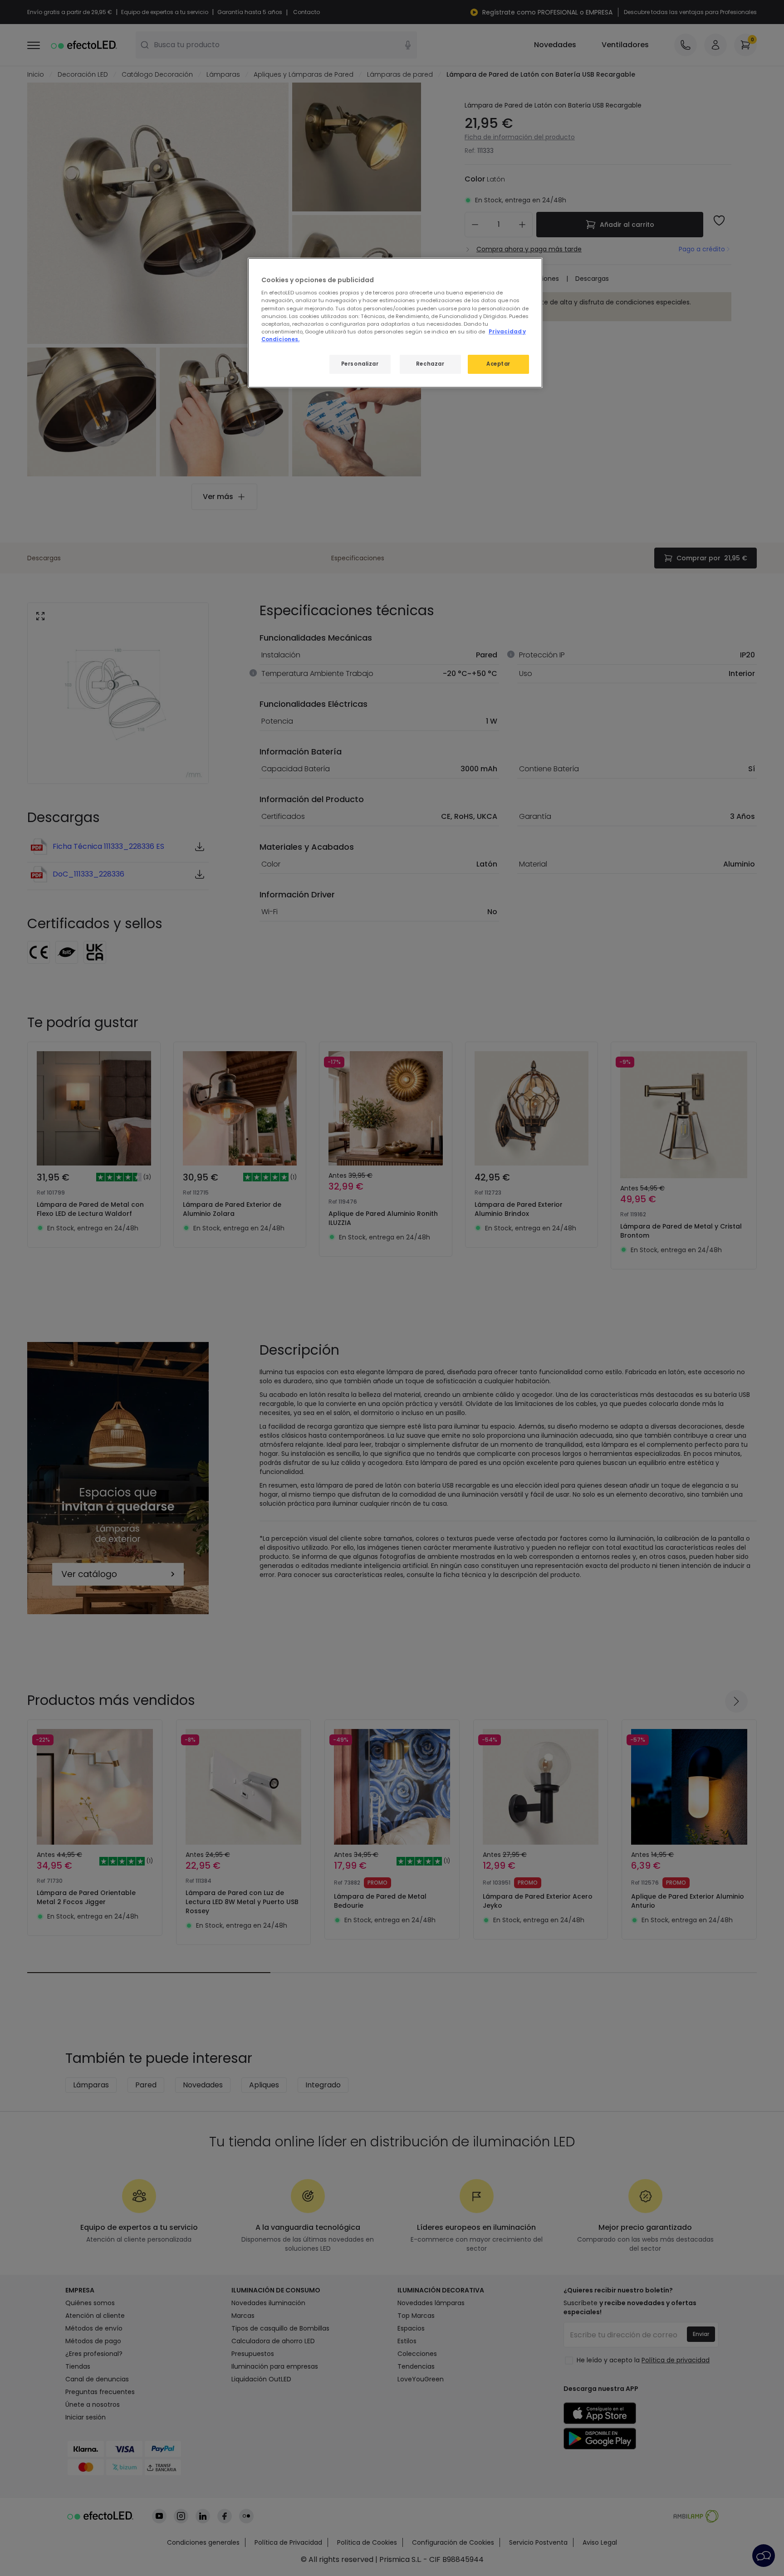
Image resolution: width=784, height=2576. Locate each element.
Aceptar (498, 364)
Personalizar (360, 364)
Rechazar (430, 364)
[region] (395, 323)
